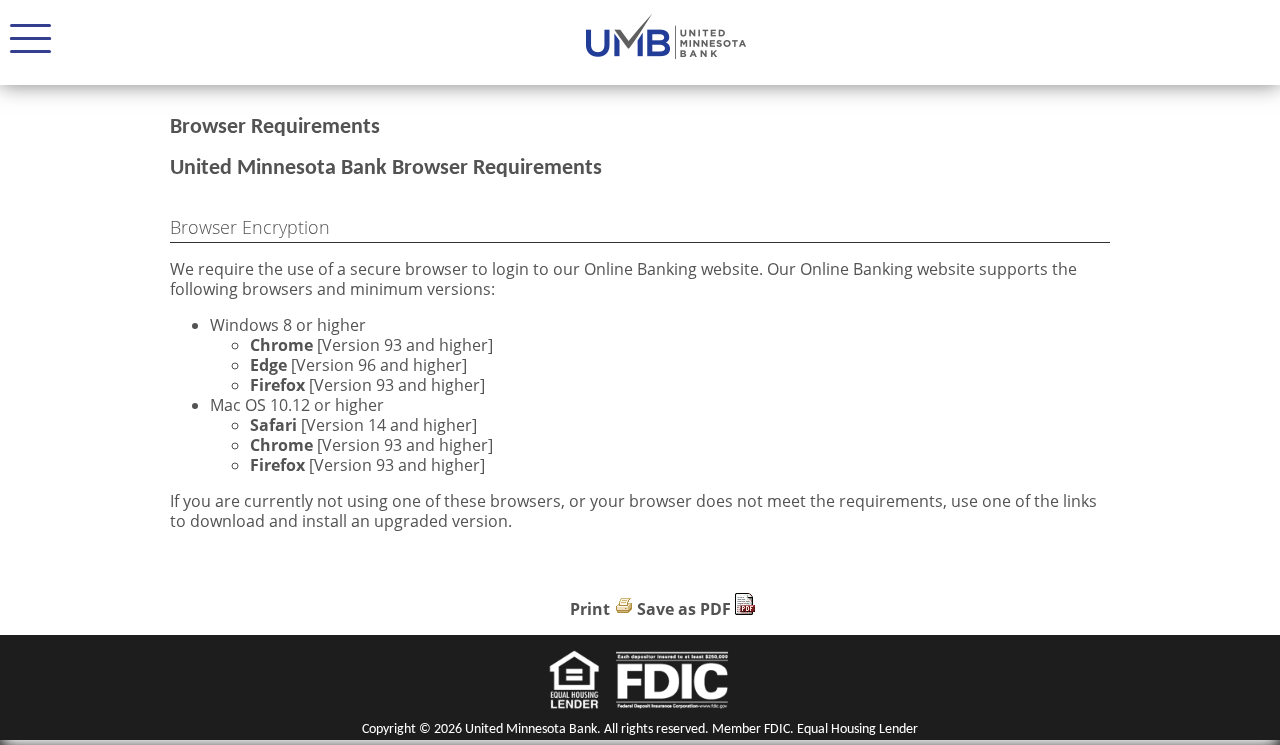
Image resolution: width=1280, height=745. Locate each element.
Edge (268, 365)
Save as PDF (684, 609)
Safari (273, 425)
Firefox (277, 385)
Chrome (281, 345)
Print (590, 609)
